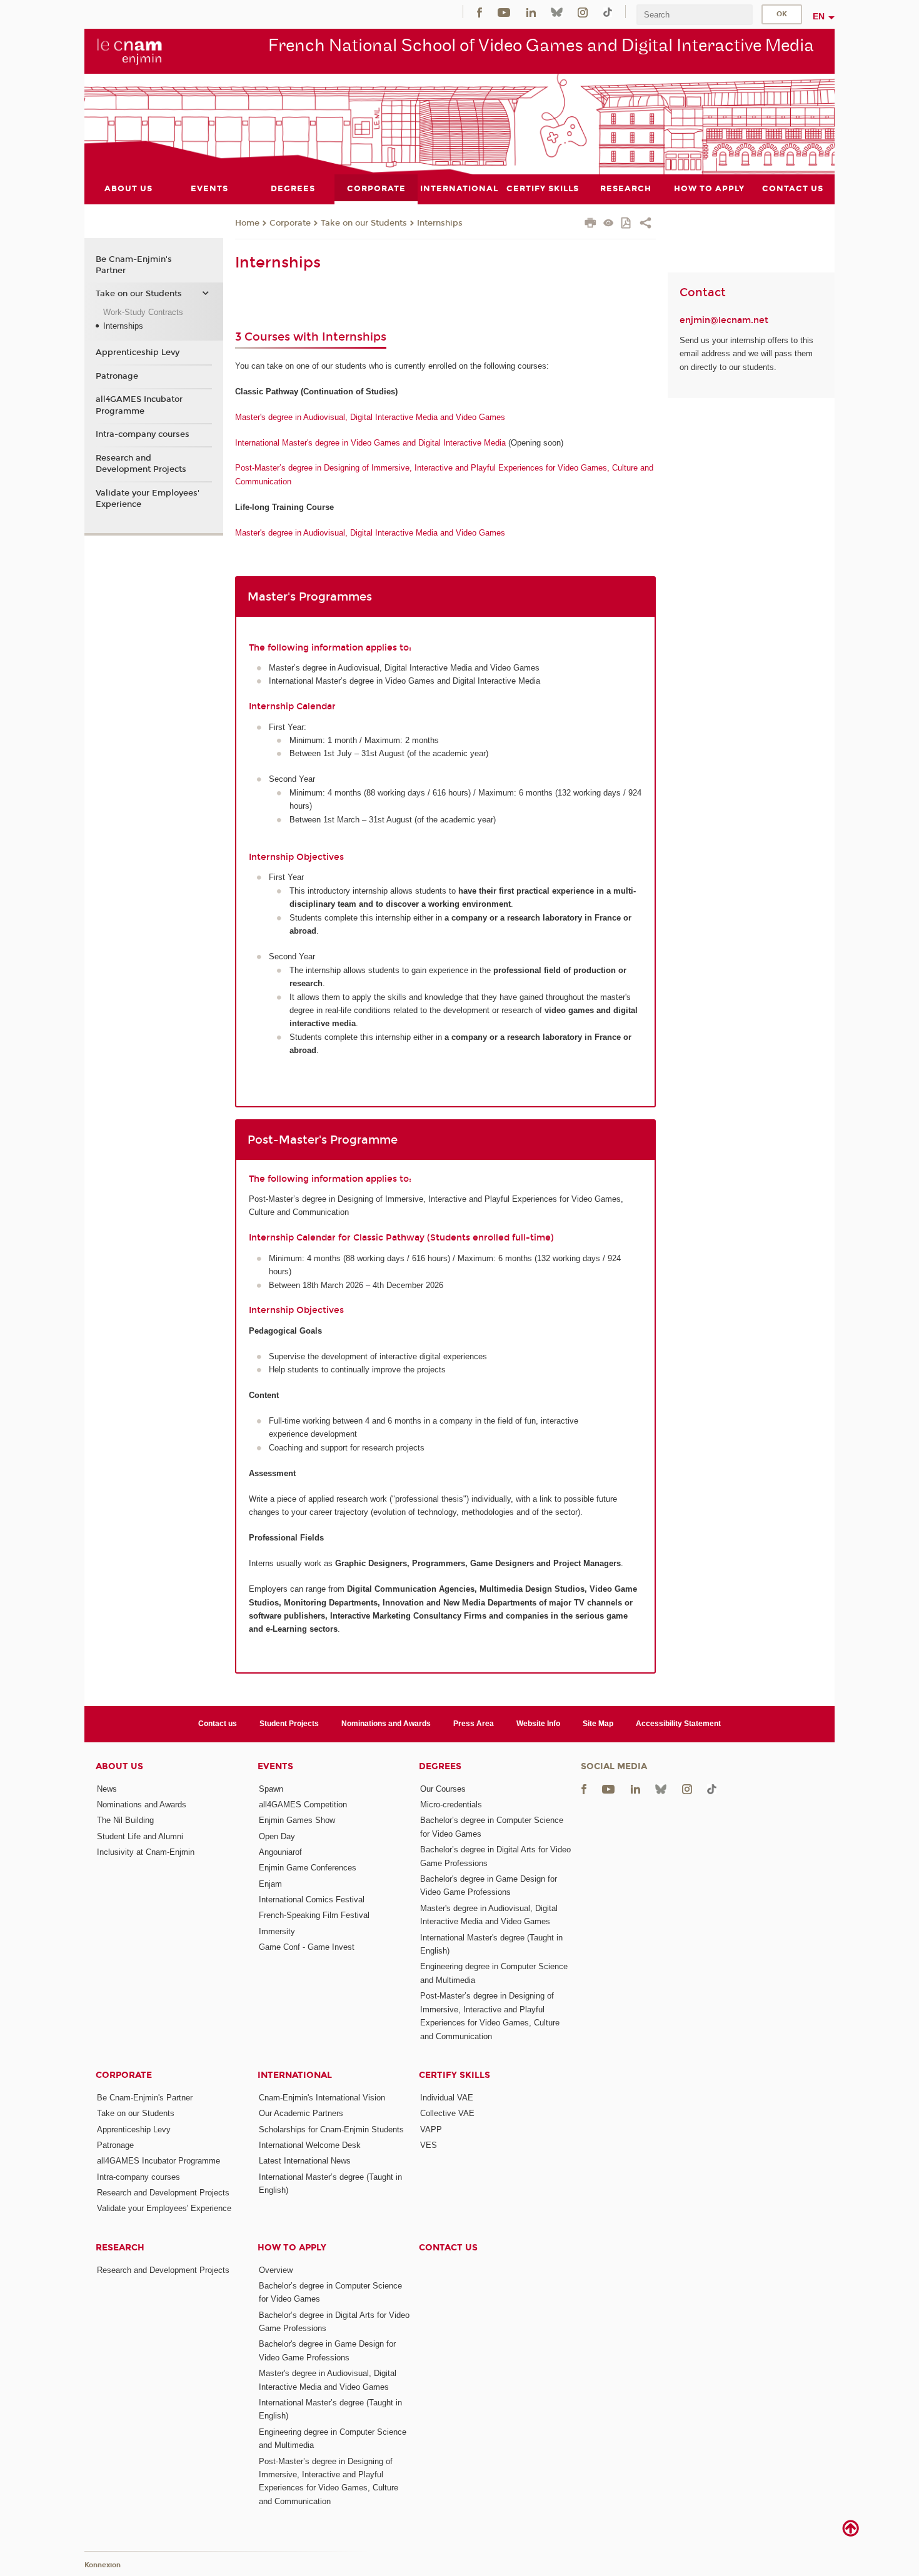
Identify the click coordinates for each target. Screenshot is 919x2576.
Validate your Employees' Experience (148, 499)
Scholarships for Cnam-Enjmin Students (331, 2129)
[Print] (590, 224)
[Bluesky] (556, 12)
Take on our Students (364, 223)
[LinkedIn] (531, 12)
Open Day (277, 1836)
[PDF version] (627, 224)
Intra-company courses (143, 434)
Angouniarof (280, 1852)
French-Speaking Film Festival (314, 1915)
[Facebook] (480, 12)
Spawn (271, 1789)
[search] (695, 15)
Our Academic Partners (301, 2113)
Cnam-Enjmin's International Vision (322, 2098)
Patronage (117, 376)
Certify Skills (454, 2075)
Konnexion (103, 2565)
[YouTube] (504, 12)
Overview (276, 2270)
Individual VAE (447, 2098)
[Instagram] (583, 12)
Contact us (218, 1724)
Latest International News (305, 2161)
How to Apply (292, 2248)
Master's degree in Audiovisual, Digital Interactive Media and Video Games (370, 417)
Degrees (440, 1766)
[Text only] (609, 224)
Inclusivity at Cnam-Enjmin (146, 1852)
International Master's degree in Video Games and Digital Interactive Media (370, 443)
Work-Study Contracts (143, 312)
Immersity (277, 1931)
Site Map (598, 1724)
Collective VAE (447, 2113)
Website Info (538, 1724)
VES (429, 2145)
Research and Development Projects (141, 464)
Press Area (474, 1724)
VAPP (431, 2129)
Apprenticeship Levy (138, 352)
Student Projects (289, 1724)
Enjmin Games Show (297, 1820)
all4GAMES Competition (303, 1805)
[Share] (645, 224)
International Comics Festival (312, 1900)
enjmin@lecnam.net (724, 320)
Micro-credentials (451, 1805)
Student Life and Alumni (140, 1836)
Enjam (270, 1884)
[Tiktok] (608, 12)
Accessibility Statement (678, 1724)
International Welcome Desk (310, 2145)
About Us (119, 1766)
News (107, 1789)
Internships (440, 223)
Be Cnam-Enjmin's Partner (134, 265)
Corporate (290, 223)
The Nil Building (125, 1820)
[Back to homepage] (130, 51)
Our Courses (443, 1789)
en (819, 16)
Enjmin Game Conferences (308, 1868)
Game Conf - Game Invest (307, 1947)
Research (120, 2248)
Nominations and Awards (386, 1724)
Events (275, 1766)
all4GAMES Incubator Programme (139, 405)
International (295, 2075)
